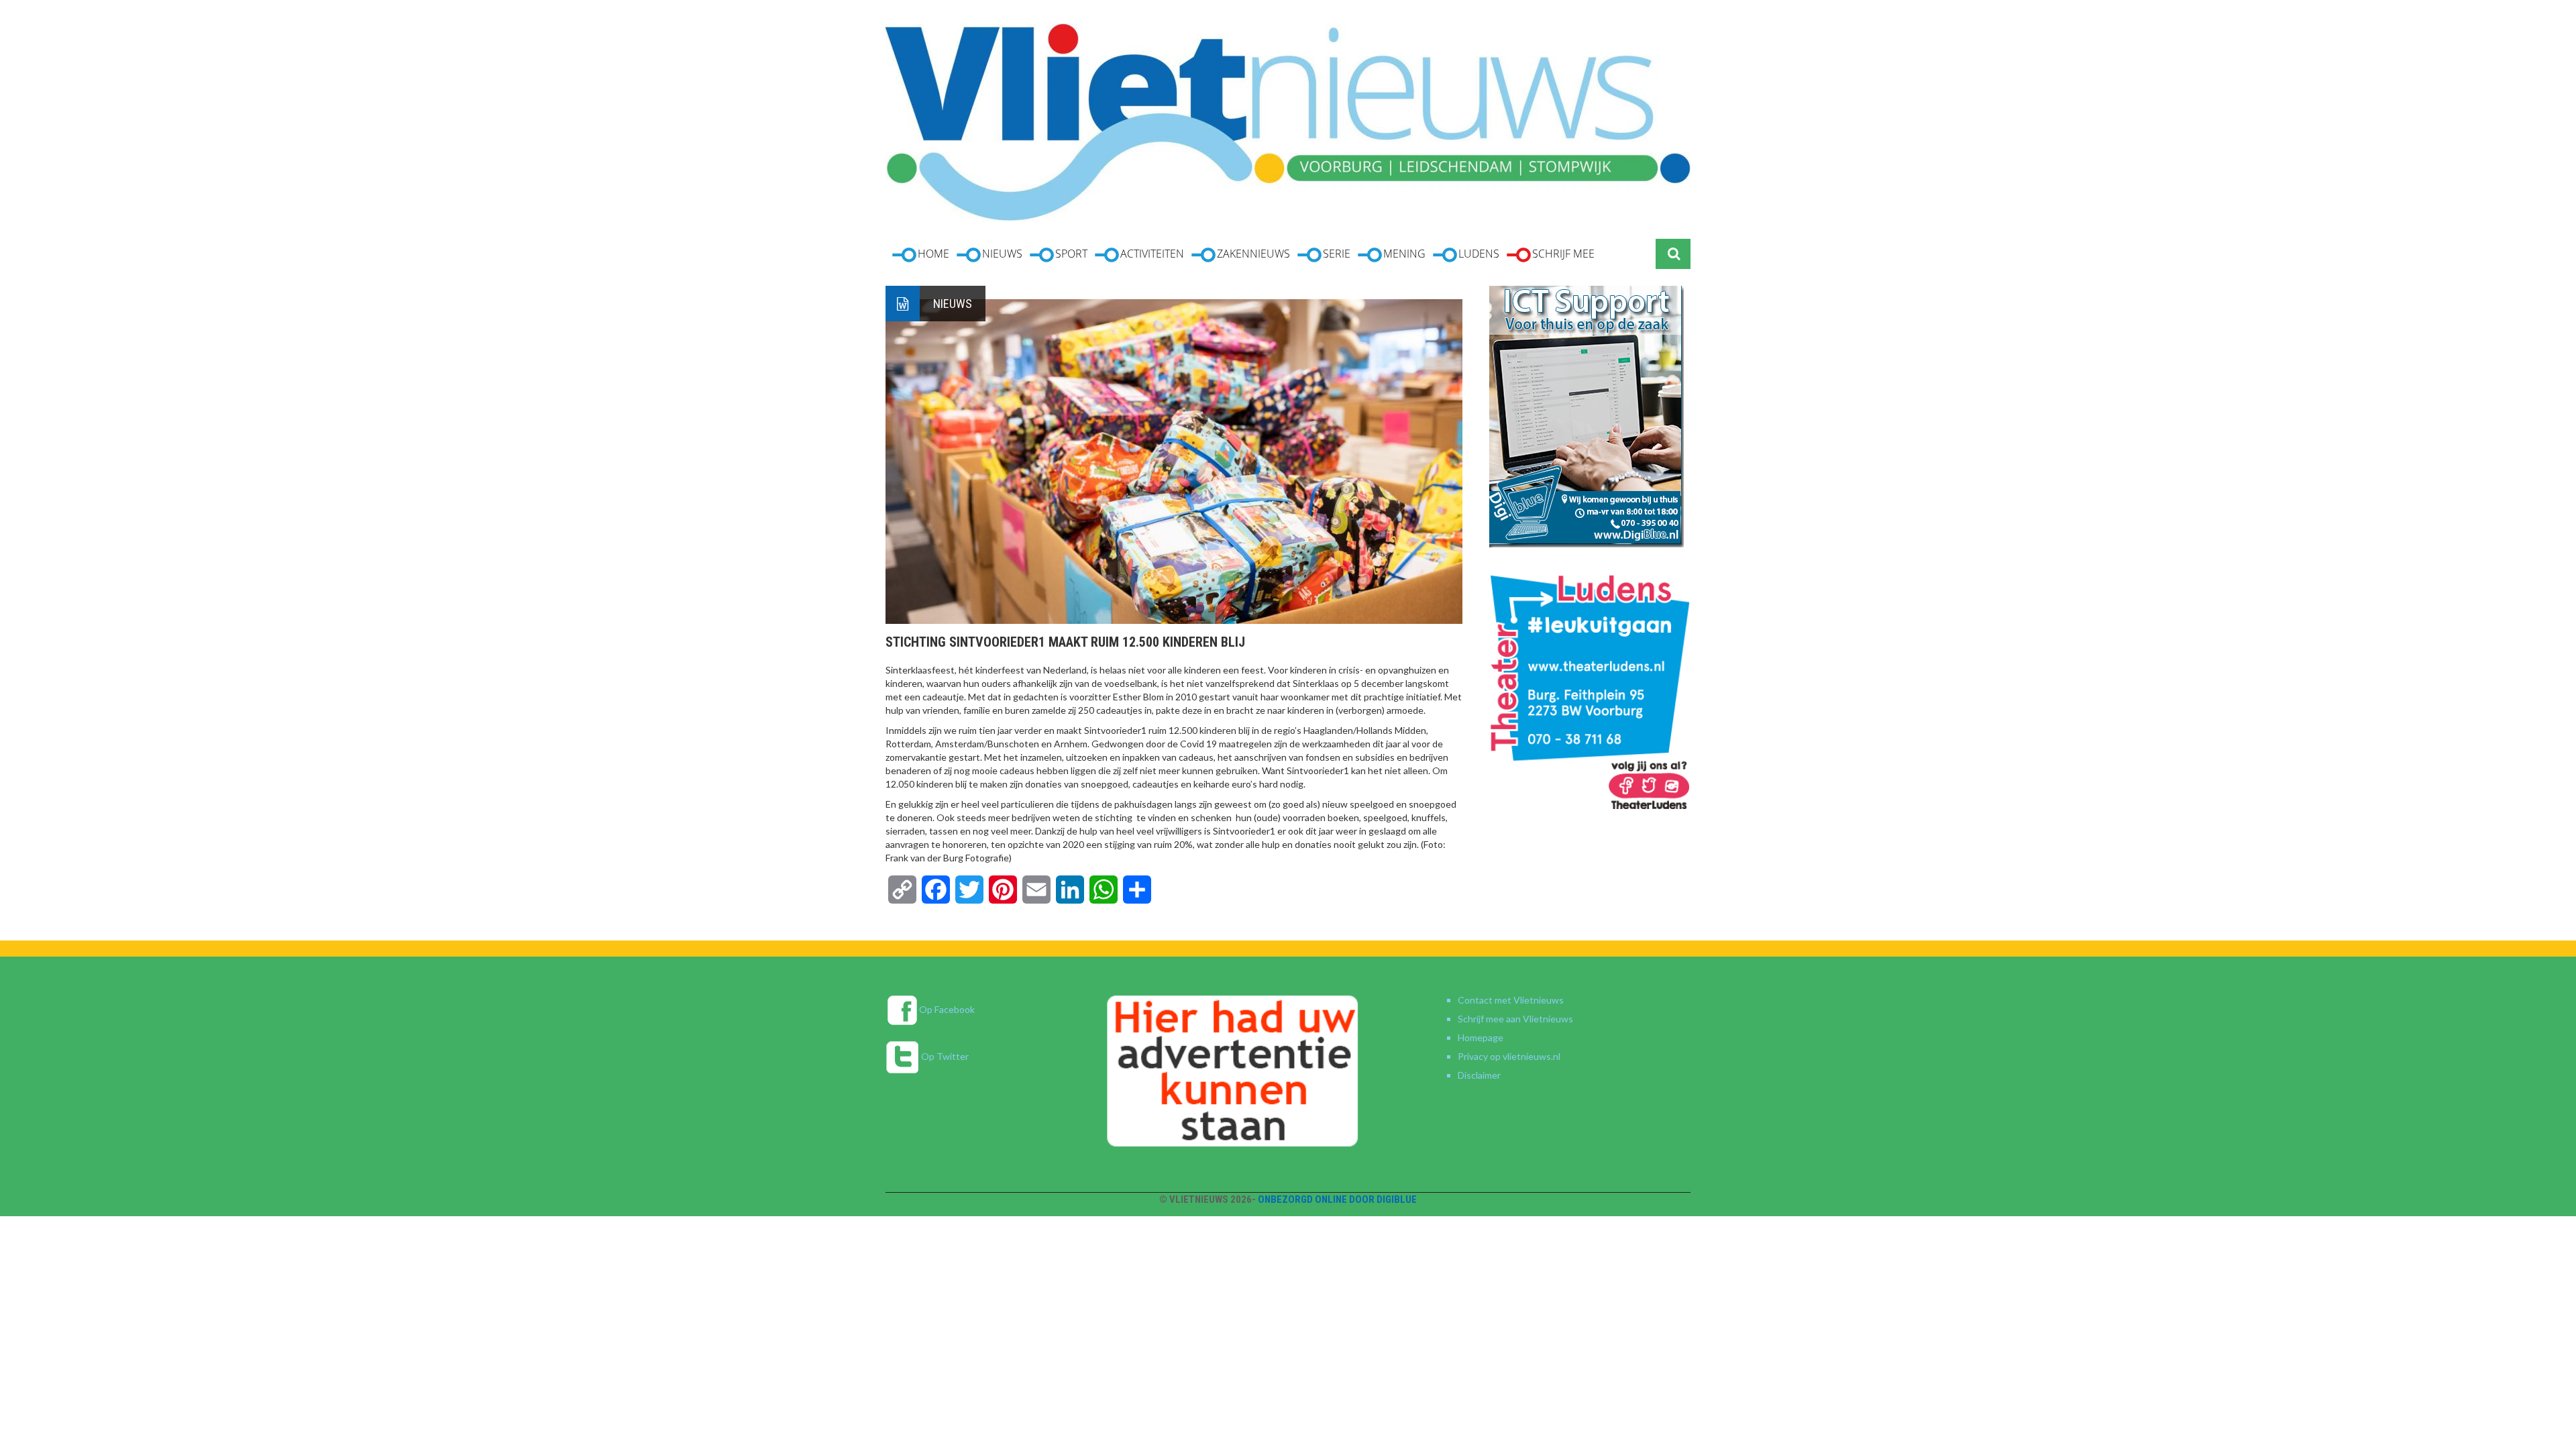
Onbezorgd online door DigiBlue (1337, 1199)
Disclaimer (1479, 1075)
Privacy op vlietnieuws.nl (1509, 1056)
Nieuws (953, 304)
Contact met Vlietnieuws (1511, 1000)
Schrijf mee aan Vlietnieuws (1515, 1019)
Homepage (1481, 1037)
